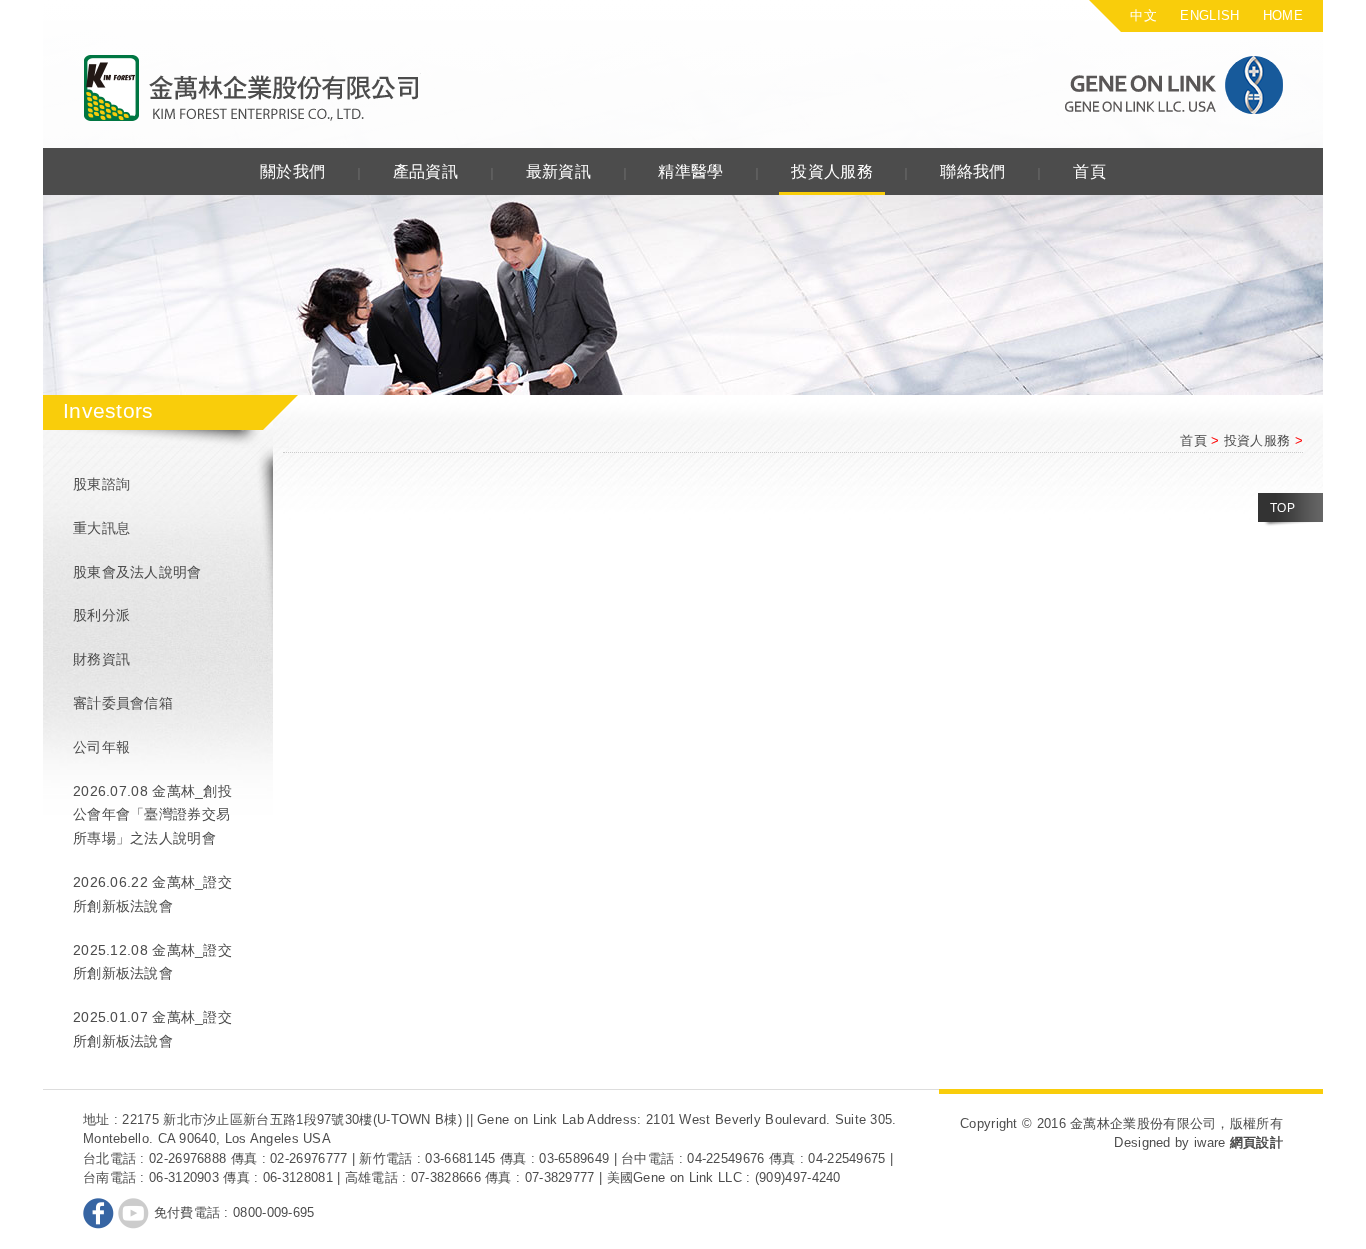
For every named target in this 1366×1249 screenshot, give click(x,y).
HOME (1283, 15)
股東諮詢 (101, 484)
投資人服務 (832, 171)
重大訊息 (101, 528)
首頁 (1089, 171)
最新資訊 (558, 171)
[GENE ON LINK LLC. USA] (1137, 85)
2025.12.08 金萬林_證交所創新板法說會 (152, 962)
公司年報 (101, 747)
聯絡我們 (972, 171)
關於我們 (292, 171)
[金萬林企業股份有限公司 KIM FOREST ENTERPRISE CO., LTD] (252, 89)
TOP (1282, 508)
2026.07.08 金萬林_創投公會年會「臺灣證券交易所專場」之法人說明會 (152, 815)
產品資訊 (425, 171)
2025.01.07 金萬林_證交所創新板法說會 (152, 1029)
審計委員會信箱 (123, 703)
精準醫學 (690, 171)
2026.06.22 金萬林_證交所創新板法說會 (152, 894)
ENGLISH (1209, 15)
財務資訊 (101, 659)
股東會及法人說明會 (137, 572)
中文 (1143, 15)
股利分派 (101, 615)
